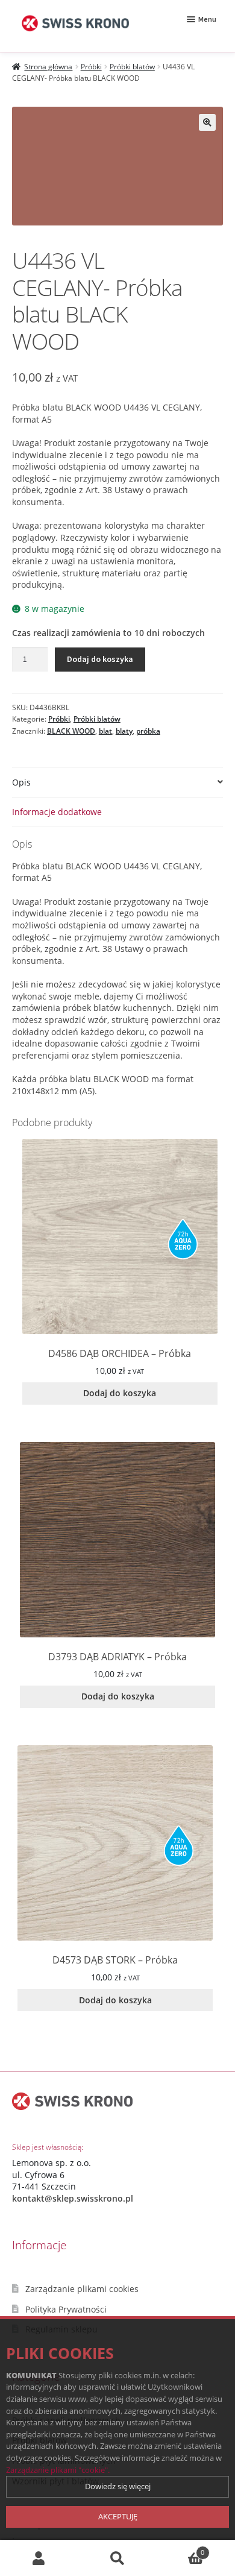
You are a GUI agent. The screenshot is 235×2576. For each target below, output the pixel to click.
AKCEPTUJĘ (118, 2516)
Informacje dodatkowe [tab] (57, 812)
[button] (207, 122)
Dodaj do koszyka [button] (120, 1393)
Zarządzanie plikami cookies (82, 2289)
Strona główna (48, 67)
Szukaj (117, 2558)
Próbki (91, 67)
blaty (124, 731)
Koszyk (180, 2549)
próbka (148, 731)
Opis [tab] (21, 782)
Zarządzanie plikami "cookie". (58, 2470)
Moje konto (39, 2558)
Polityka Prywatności (66, 2309)
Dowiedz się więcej (118, 2486)
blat (105, 731)
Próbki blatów (132, 67)
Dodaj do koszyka (100, 659)
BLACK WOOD (71, 731)
